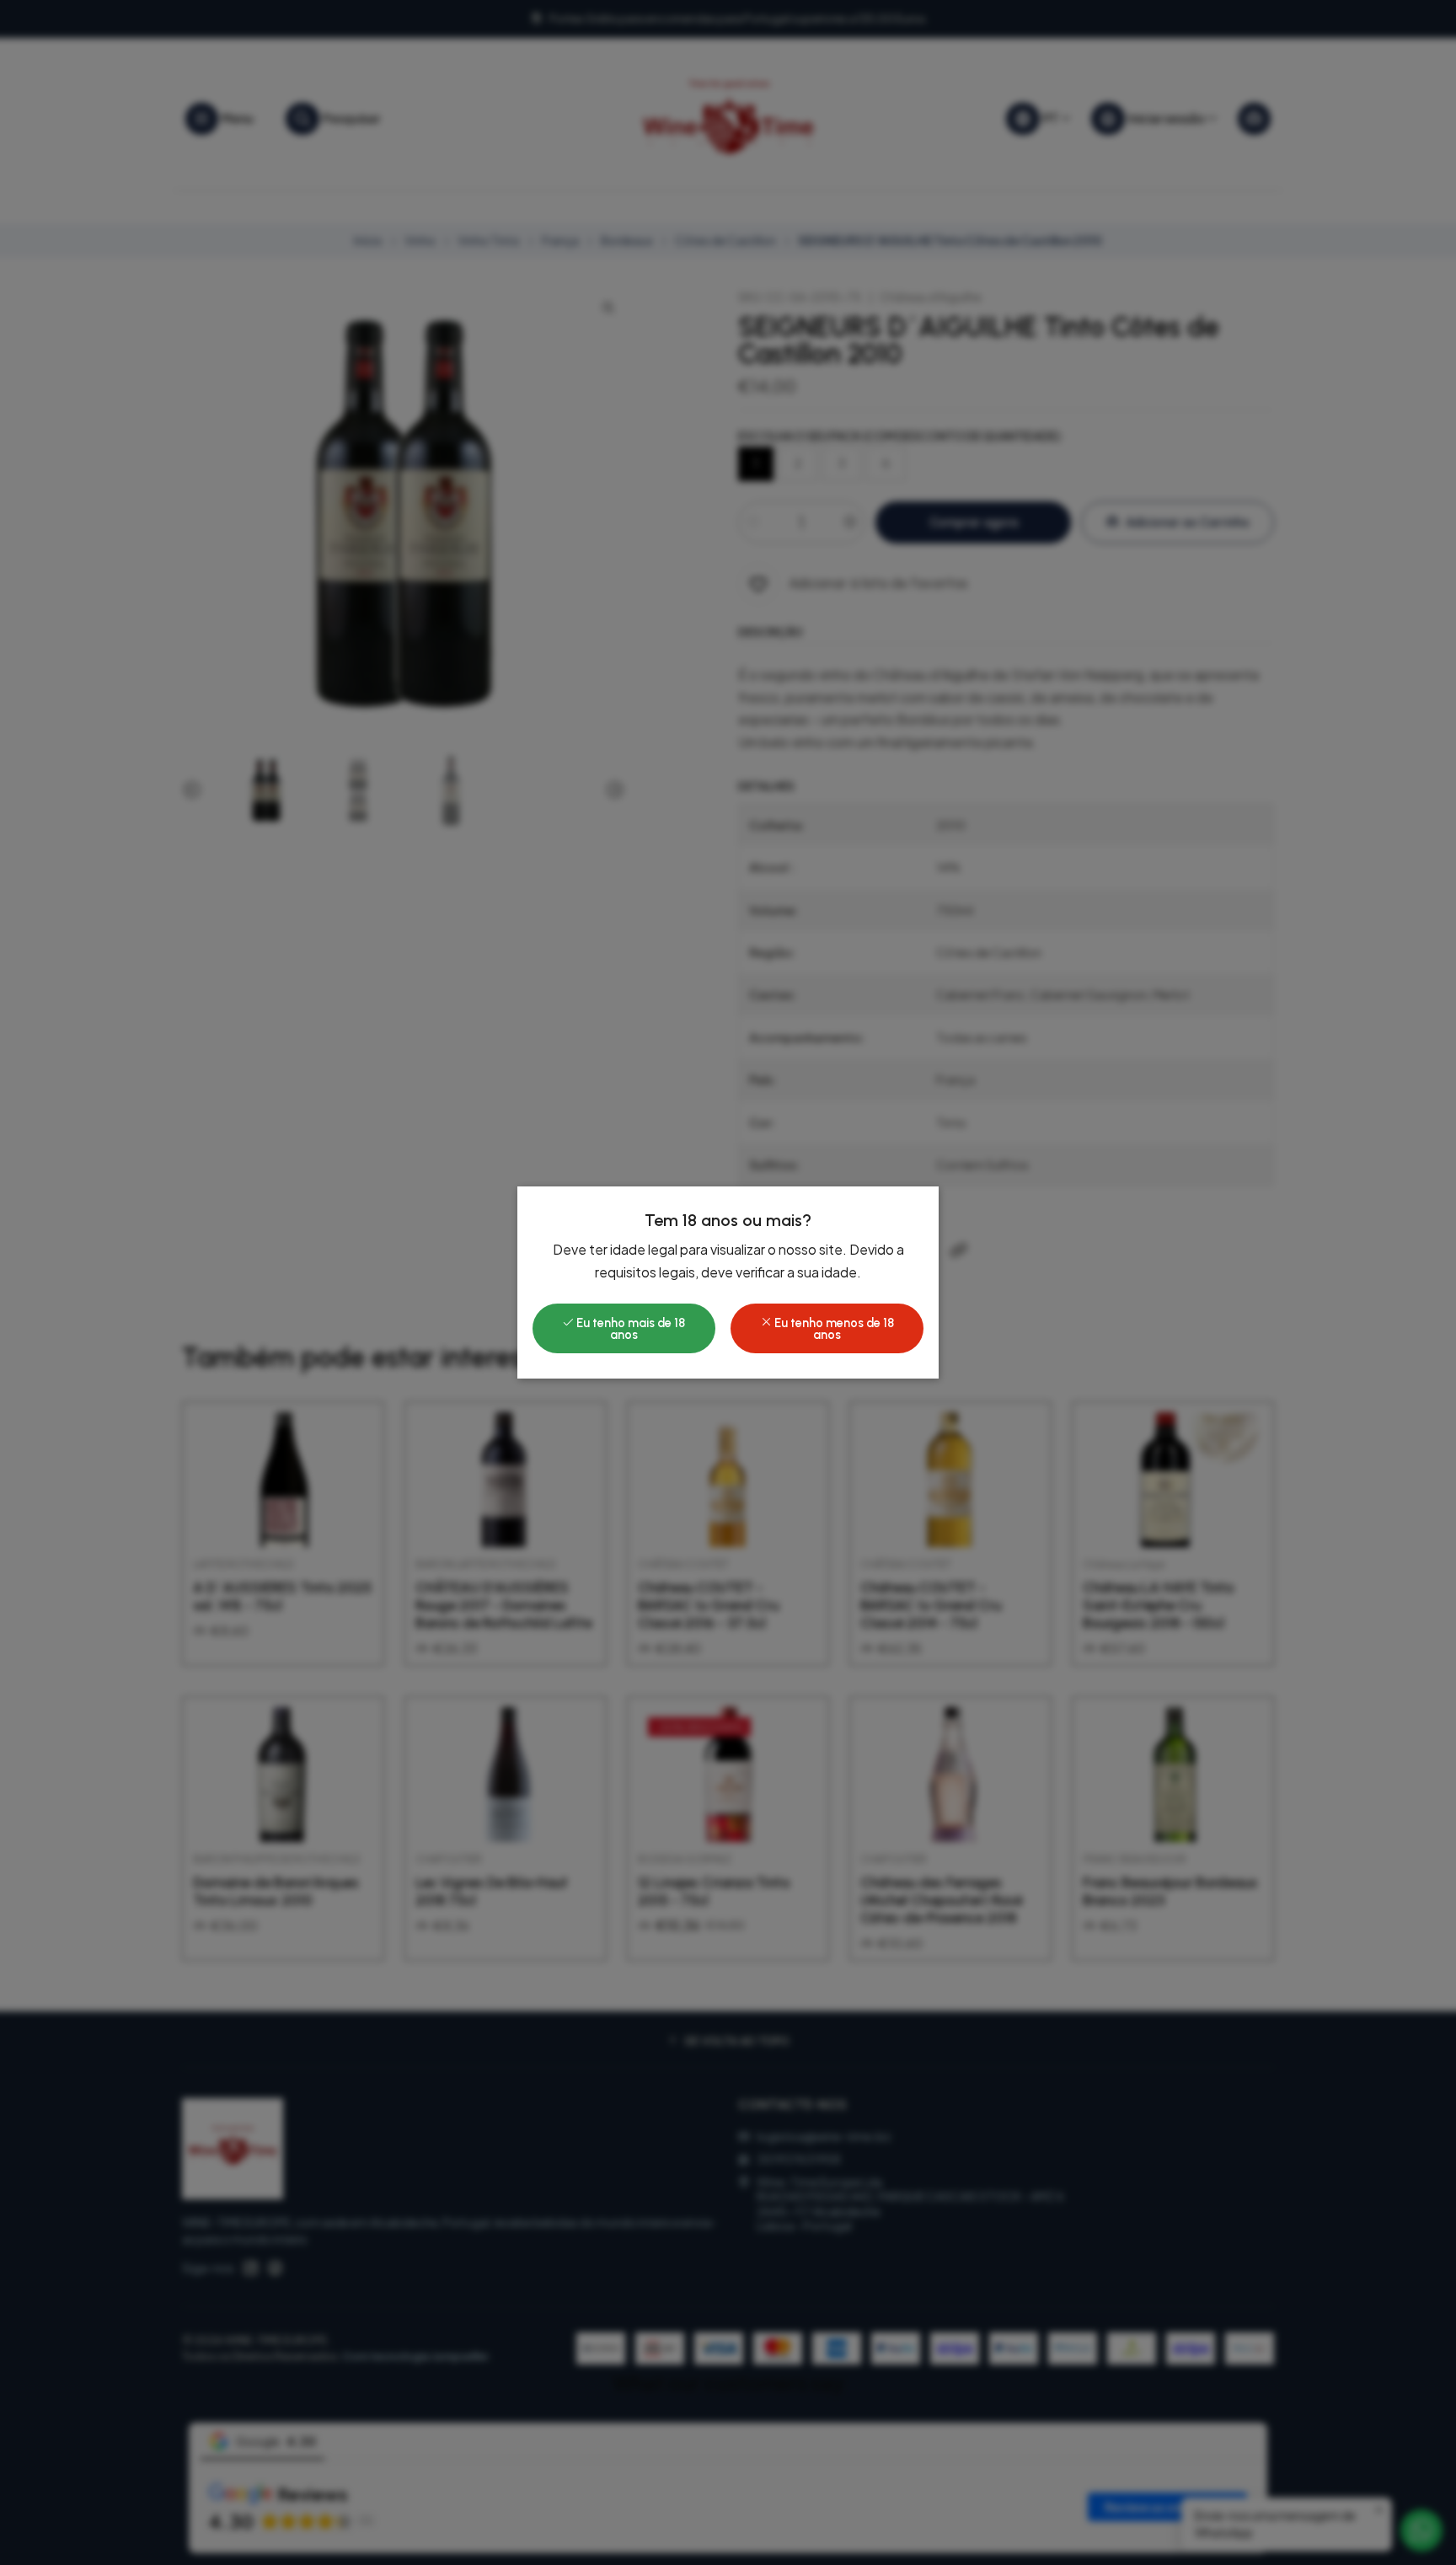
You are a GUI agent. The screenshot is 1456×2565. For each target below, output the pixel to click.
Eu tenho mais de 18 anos (629, 1329)
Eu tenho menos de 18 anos (833, 1329)
